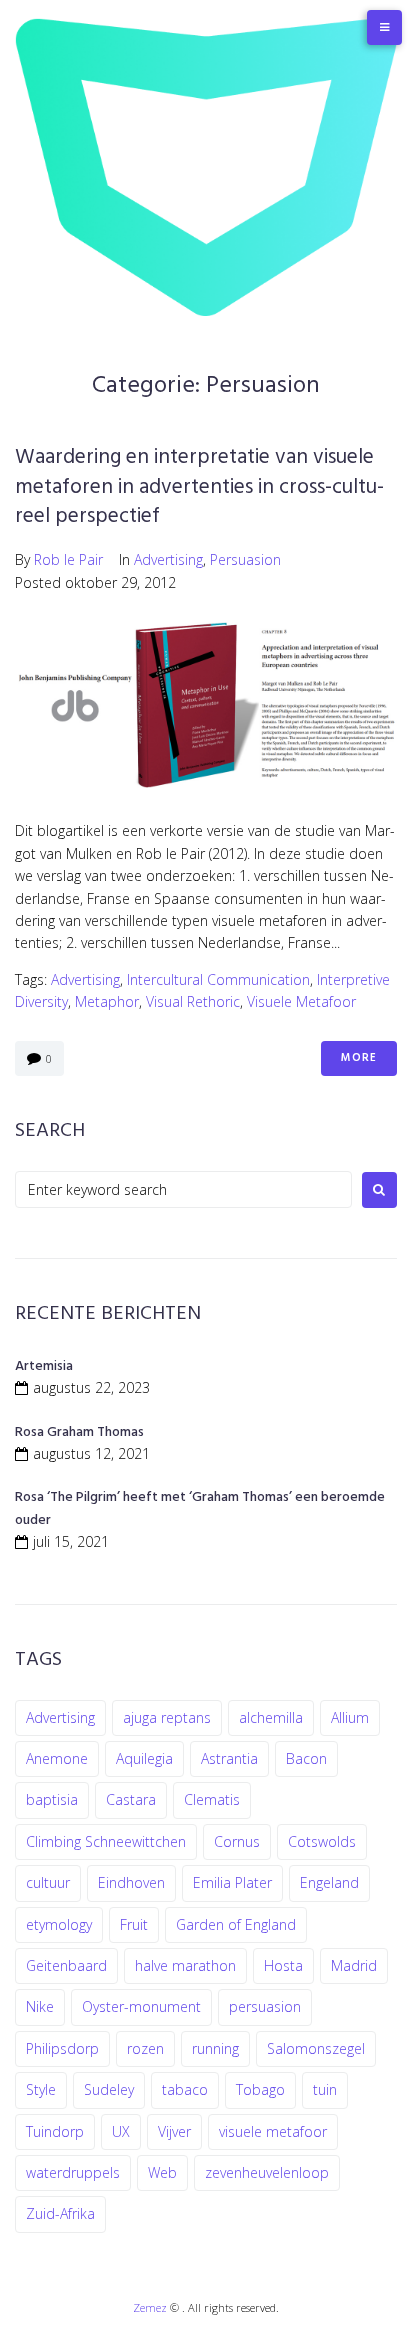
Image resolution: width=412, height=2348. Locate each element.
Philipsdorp (62, 2048)
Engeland (329, 1882)
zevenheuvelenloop (267, 2172)
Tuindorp (55, 2131)
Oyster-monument (141, 2006)
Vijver (174, 2131)
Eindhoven (131, 1882)
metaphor (107, 1001)
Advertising (168, 559)
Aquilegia (144, 1758)
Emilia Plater (232, 1882)
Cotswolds (322, 1841)
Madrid (354, 1965)
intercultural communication (218, 979)
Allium (350, 1717)
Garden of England (236, 1924)
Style (41, 2089)
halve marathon (185, 1965)
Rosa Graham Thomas (79, 1432)
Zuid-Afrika (60, 2213)
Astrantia (229, 1758)
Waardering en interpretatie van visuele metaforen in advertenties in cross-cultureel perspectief (199, 487)
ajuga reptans (167, 1717)
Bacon (306, 1758)
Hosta (283, 1965)
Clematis (212, 1799)
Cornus (237, 1841)
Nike (40, 2006)
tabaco (185, 2089)
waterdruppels (73, 2172)
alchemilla (271, 1717)
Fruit (134, 1924)
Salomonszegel (316, 2048)
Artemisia (44, 1366)
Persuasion (245, 559)
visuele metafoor (301, 1001)
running (215, 2048)
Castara (131, 1799)
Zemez (150, 2307)
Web (162, 2172)
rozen (145, 2048)
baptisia (52, 1799)
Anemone (57, 1758)
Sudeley (109, 2089)
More (359, 1058)
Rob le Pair (68, 559)
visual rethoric (193, 1001)
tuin (325, 2089)
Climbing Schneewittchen (106, 1841)
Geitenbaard (66, 1965)
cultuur (48, 1882)
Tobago (260, 2089)
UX (121, 2131)
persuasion (265, 2006)
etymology (59, 1924)
